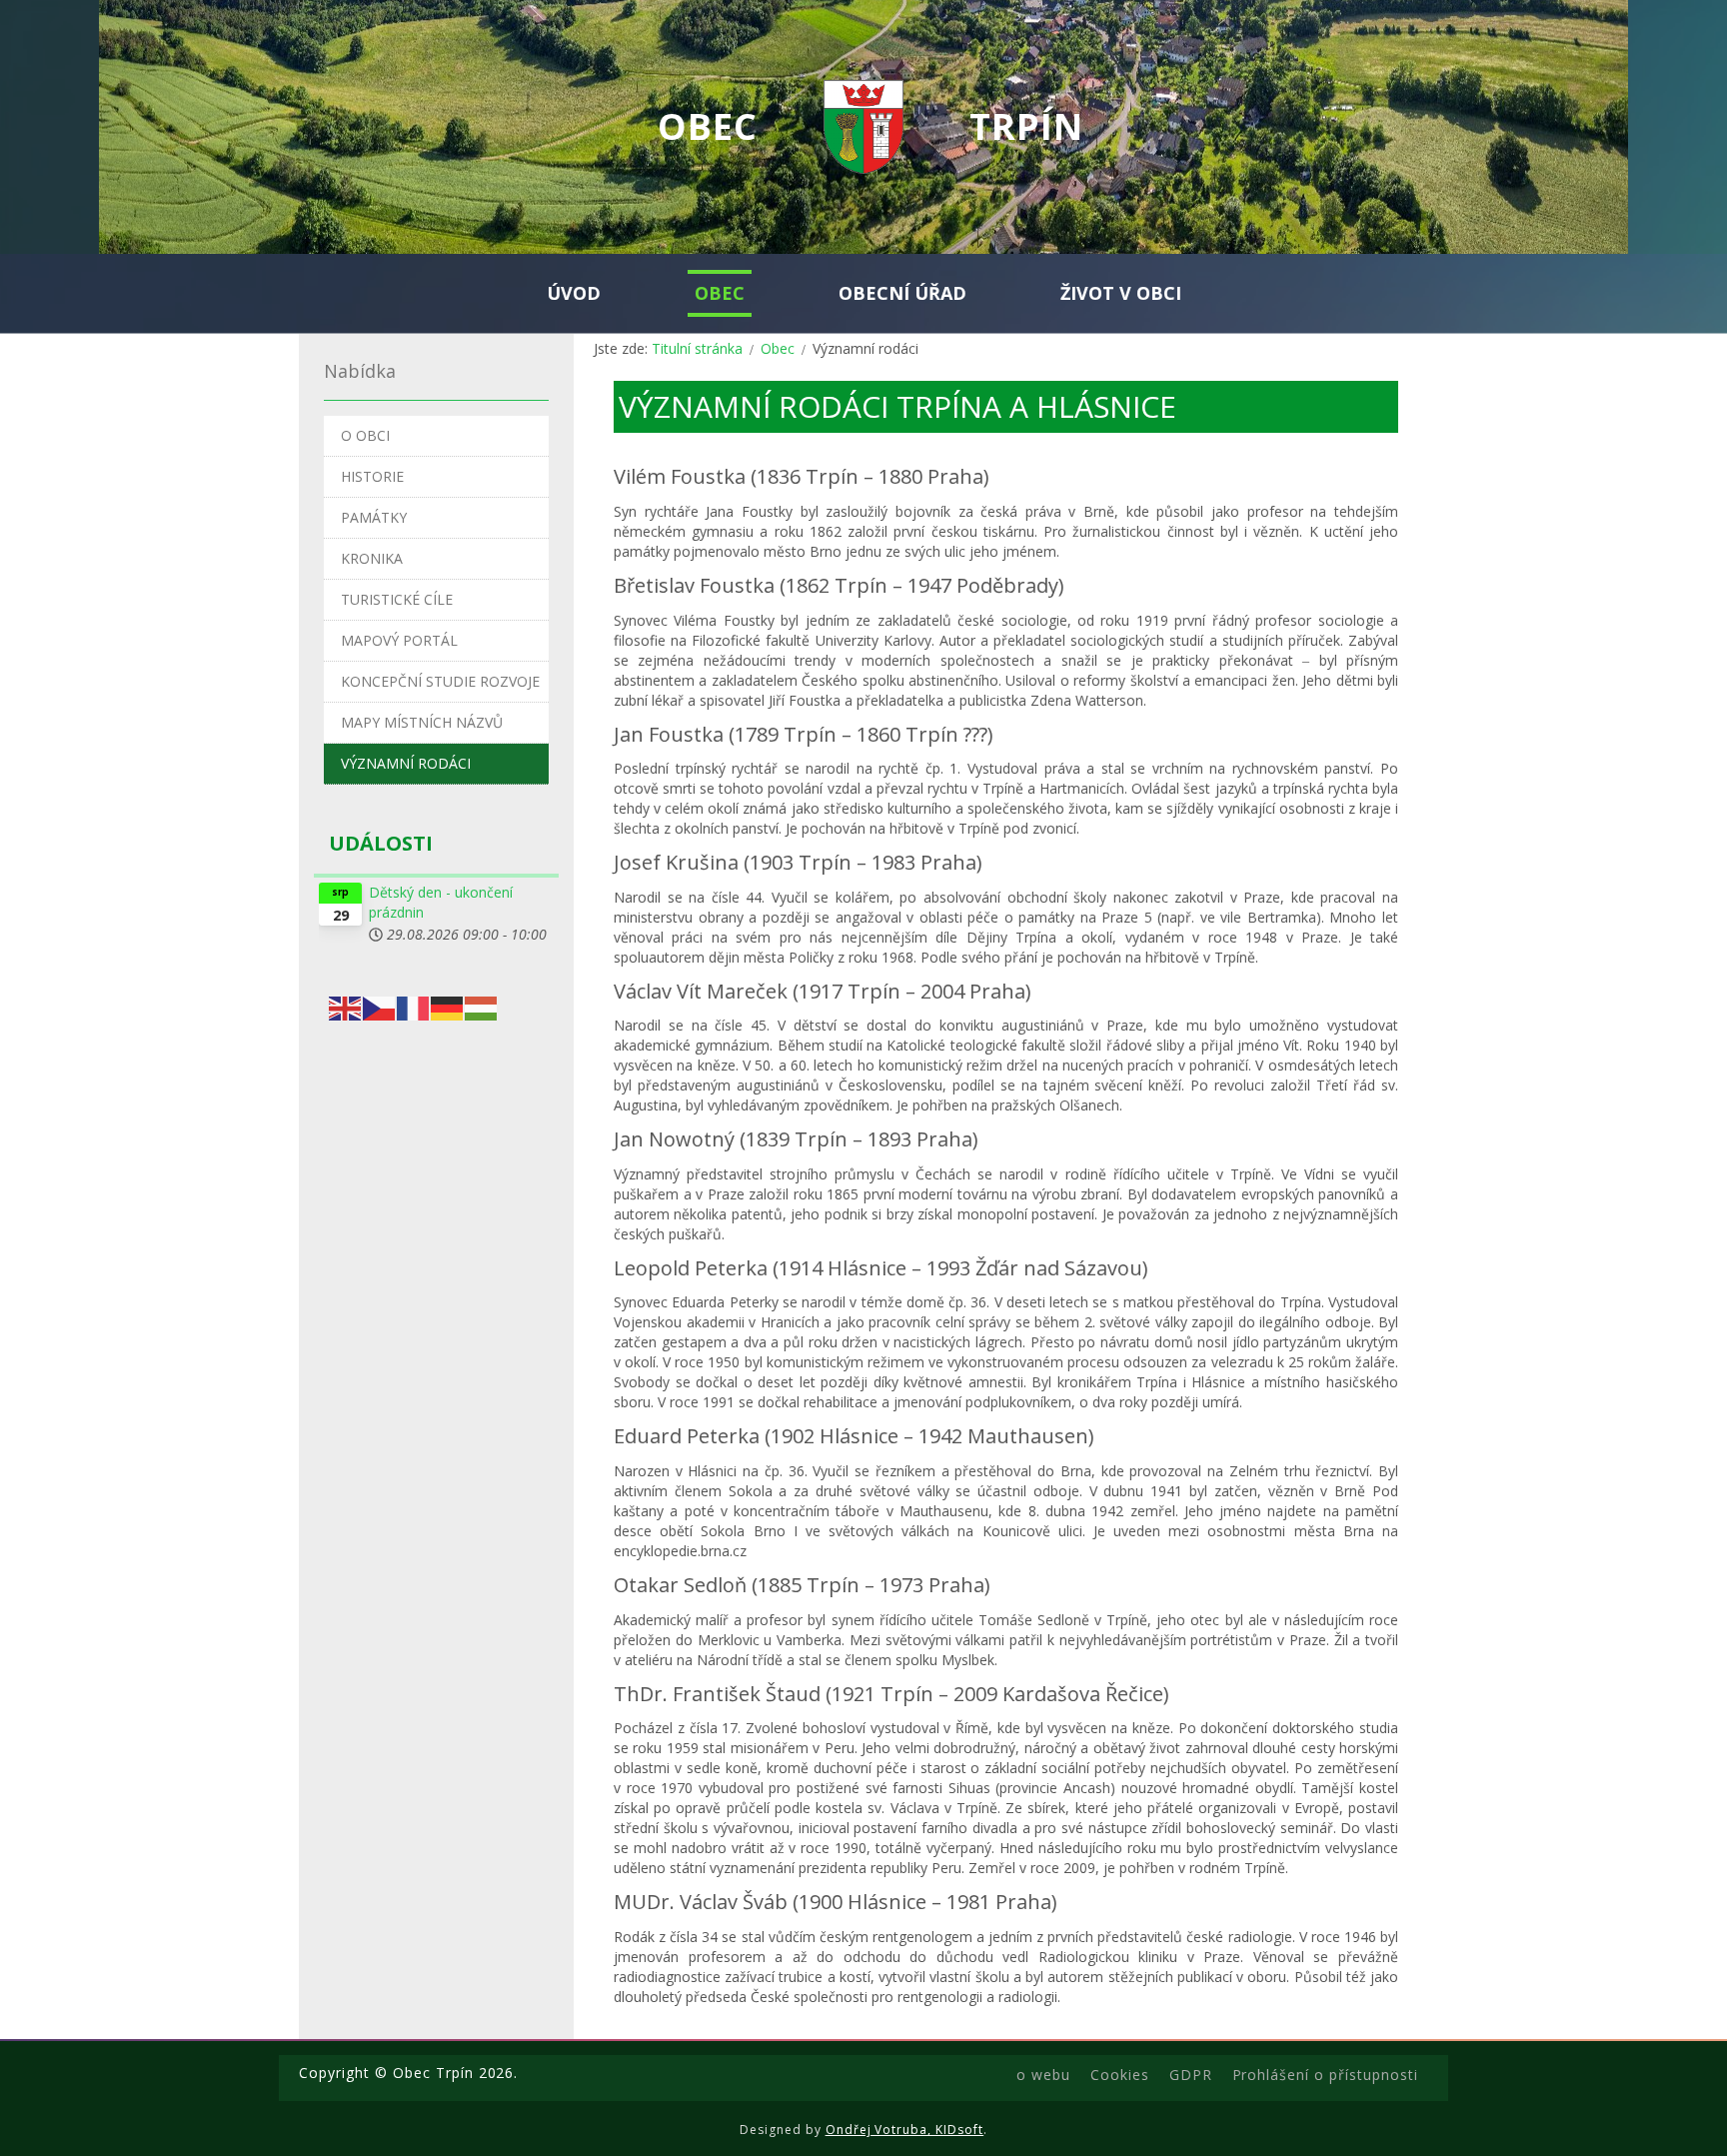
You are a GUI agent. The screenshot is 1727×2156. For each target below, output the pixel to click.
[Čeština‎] (380, 1006)
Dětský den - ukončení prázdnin (441, 902)
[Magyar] (482, 1006)
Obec (778, 348)
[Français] (414, 1006)
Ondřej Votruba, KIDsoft (905, 2130)
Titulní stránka (697, 348)
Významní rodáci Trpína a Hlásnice (897, 406)
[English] (346, 1006)
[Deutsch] (448, 1006)
